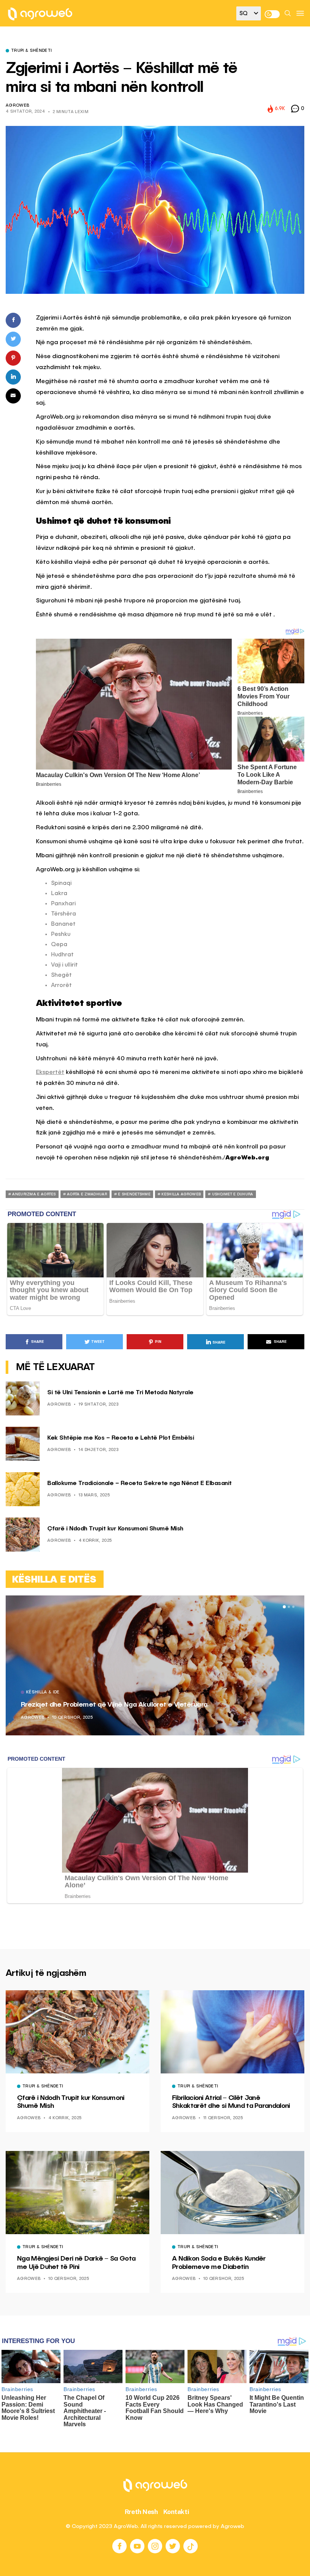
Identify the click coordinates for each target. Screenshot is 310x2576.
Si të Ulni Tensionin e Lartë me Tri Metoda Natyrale (120, 1393)
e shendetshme (134, 1194)
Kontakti (176, 2512)
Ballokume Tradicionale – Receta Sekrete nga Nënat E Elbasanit (139, 1484)
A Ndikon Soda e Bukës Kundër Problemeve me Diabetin (219, 2263)
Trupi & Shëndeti (31, 51)
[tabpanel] (155, 1665)
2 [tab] (289, 1607)
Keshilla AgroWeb (181, 1194)
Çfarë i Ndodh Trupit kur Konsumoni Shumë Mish (115, 1529)
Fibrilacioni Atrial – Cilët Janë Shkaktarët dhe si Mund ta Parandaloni (231, 2102)
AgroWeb (17, 106)
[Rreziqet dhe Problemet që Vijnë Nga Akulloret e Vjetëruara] (155, 1665)
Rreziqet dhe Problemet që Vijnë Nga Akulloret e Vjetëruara (114, 1705)
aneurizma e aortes (34, 1194)
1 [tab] (284, 1607)
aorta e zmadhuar (87, 1194)
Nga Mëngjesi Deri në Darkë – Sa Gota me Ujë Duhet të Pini (76, 2263)
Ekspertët (50, 1072)
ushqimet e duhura (233, 1194)
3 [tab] (293, 1607)
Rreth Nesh (141, 2512)
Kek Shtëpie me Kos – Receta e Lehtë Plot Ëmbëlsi (121, 1438)
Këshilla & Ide (43, 1693)
